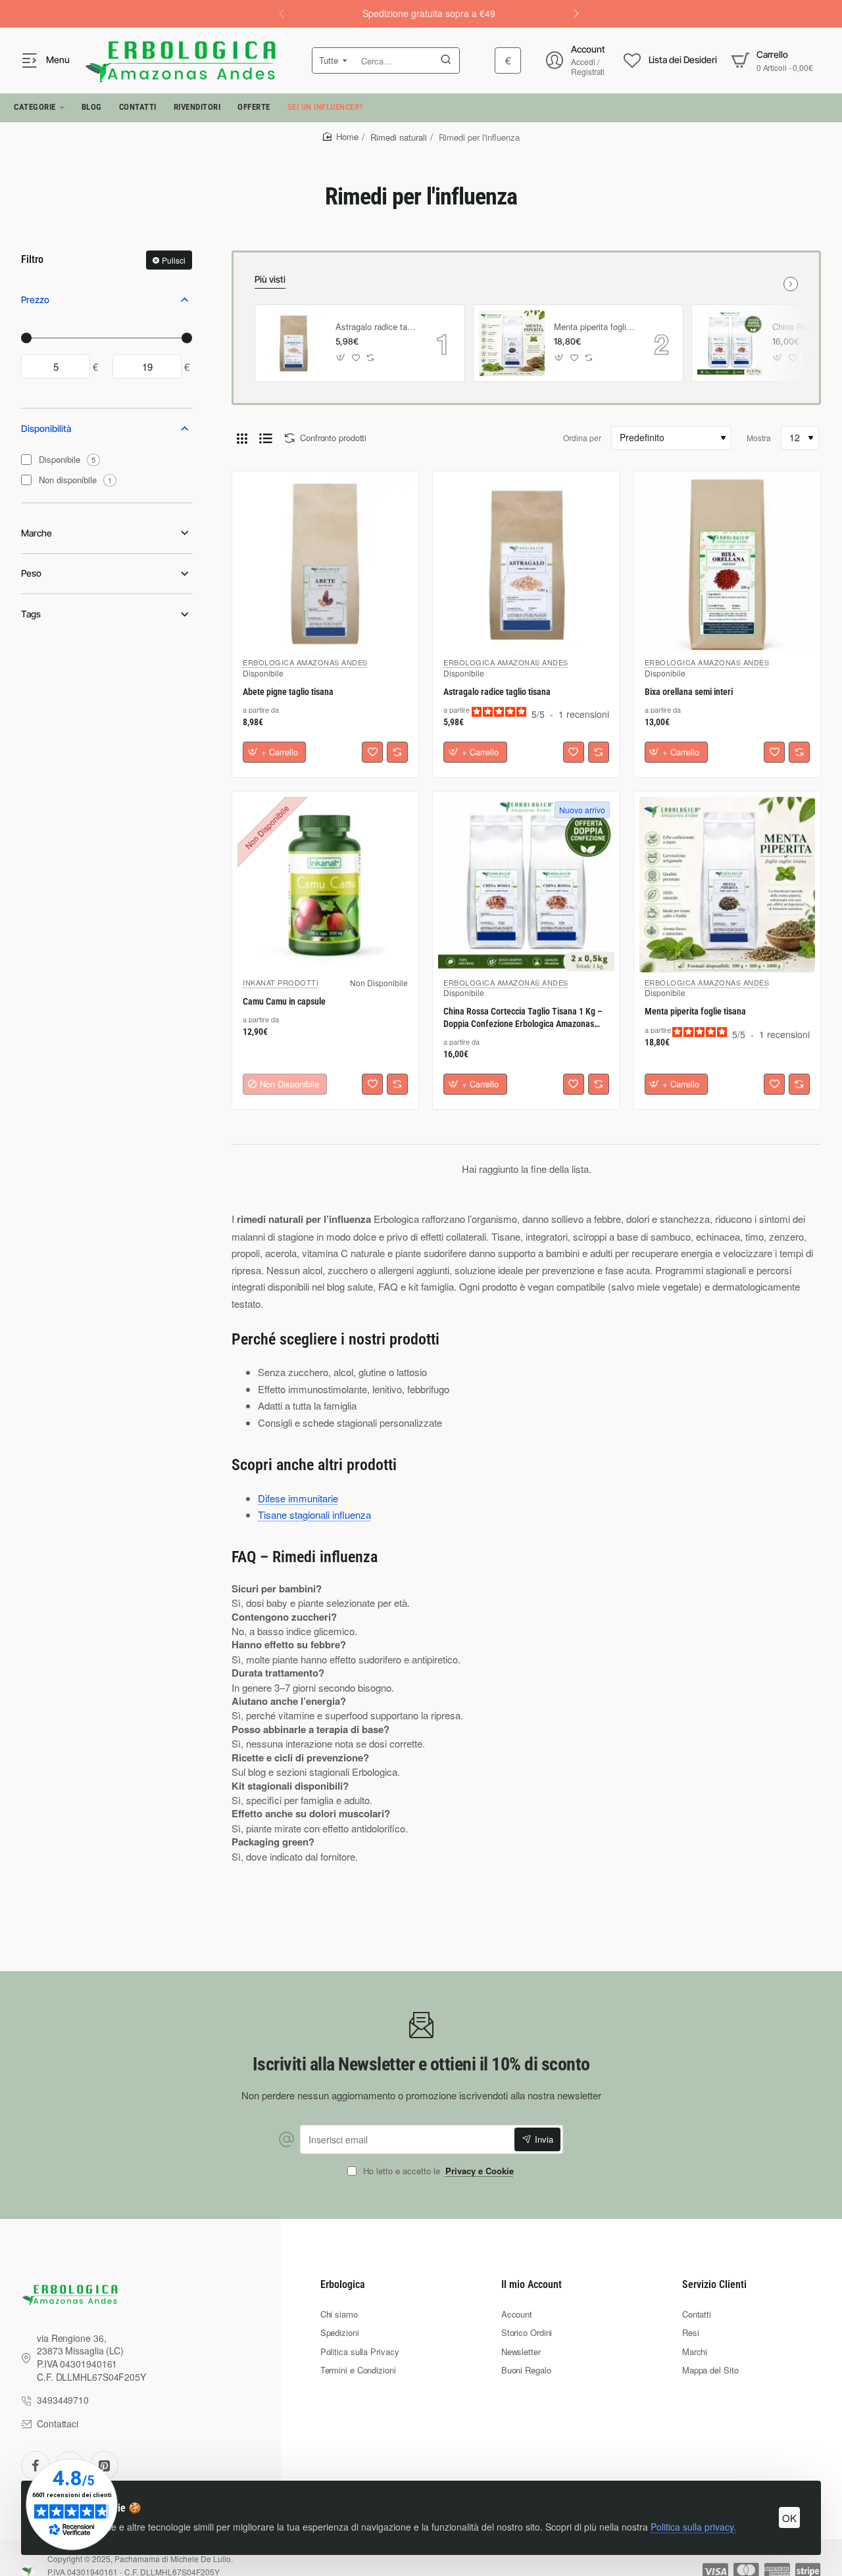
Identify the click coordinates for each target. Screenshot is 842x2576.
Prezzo (35, 299)
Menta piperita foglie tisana (595, 327)
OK (789, 2518)
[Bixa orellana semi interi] (727, 564)
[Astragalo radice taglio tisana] (293, 343)
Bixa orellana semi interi (689, 692)
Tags (31, 614)
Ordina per (582, 438)
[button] (576, 13)
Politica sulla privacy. (693, 2527)
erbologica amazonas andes (305, 662)
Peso (31, 573)
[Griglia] (242, 438)
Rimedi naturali (399, 137)
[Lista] (266, 438)
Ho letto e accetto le (437, 2171)
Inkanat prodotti (281, 982)
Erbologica (343, 2284)
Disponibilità (46, 428)
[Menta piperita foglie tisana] (512, 343)
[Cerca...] (446, 60)
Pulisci (174, 260)
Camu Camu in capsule (284, 1001)
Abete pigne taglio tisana (288, 692)
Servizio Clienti (714, 2284)
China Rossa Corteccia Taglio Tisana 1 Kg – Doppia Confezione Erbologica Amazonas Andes (523, 1018)
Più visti (270, 279)
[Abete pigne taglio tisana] (325, 564)
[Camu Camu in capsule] (325, 885)
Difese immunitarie (298, 1498)
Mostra (759, 438)
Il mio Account (532, 2284)
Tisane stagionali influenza (314, 1515)
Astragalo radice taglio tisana (376, 327)
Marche (37, 533)
